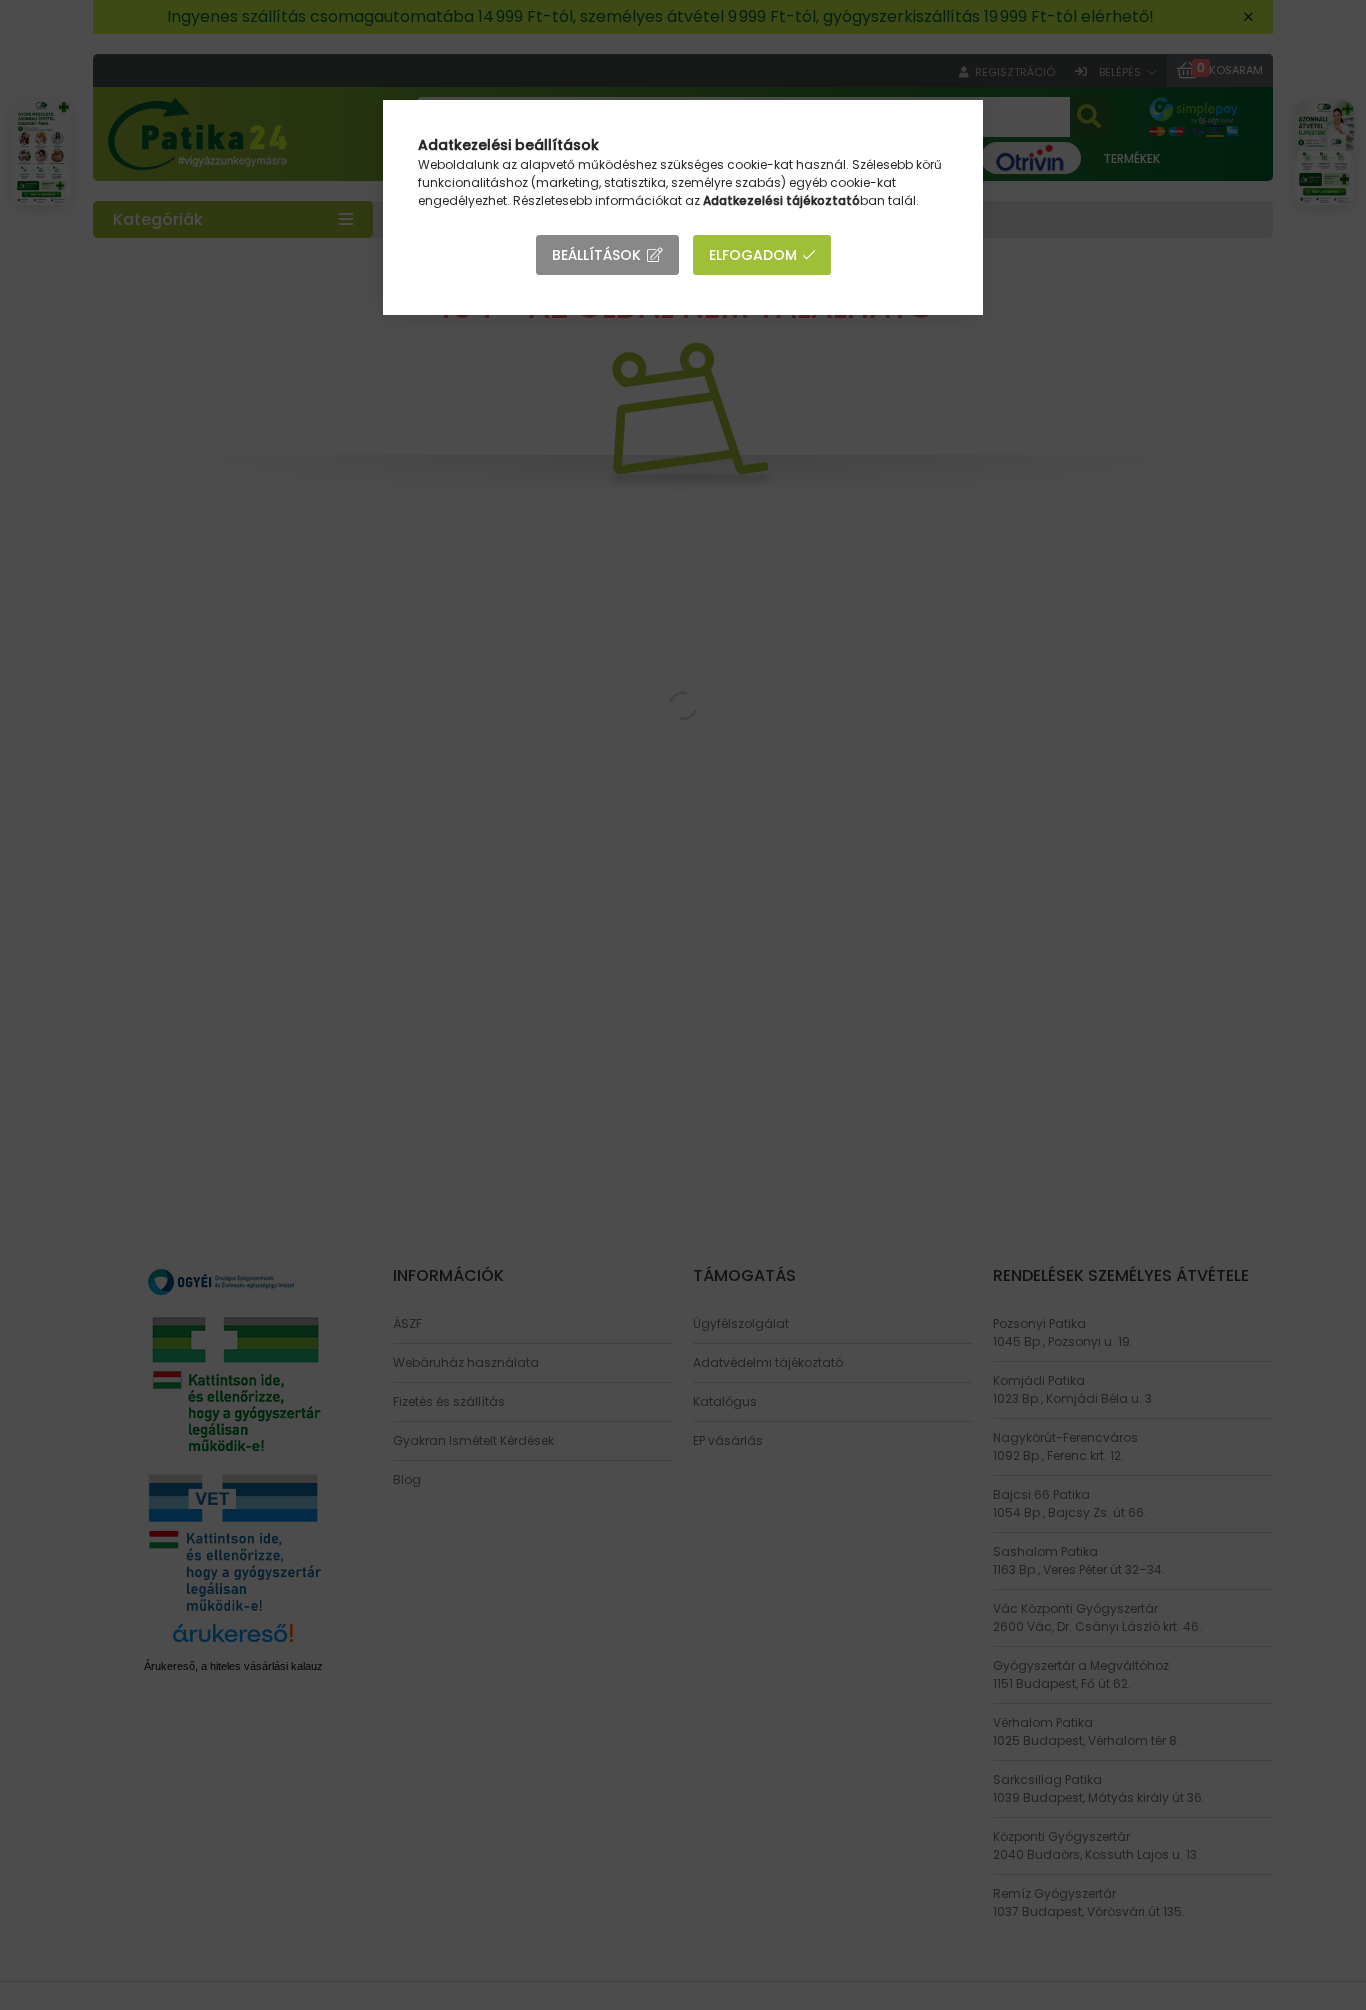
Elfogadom (753, 255)
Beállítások (596, 255)
